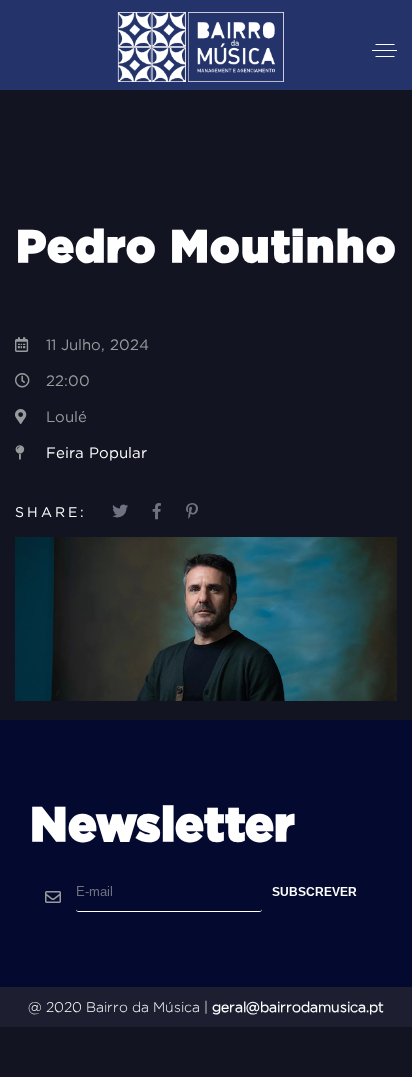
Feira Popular (96, 452)
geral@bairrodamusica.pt (298, 1007)
